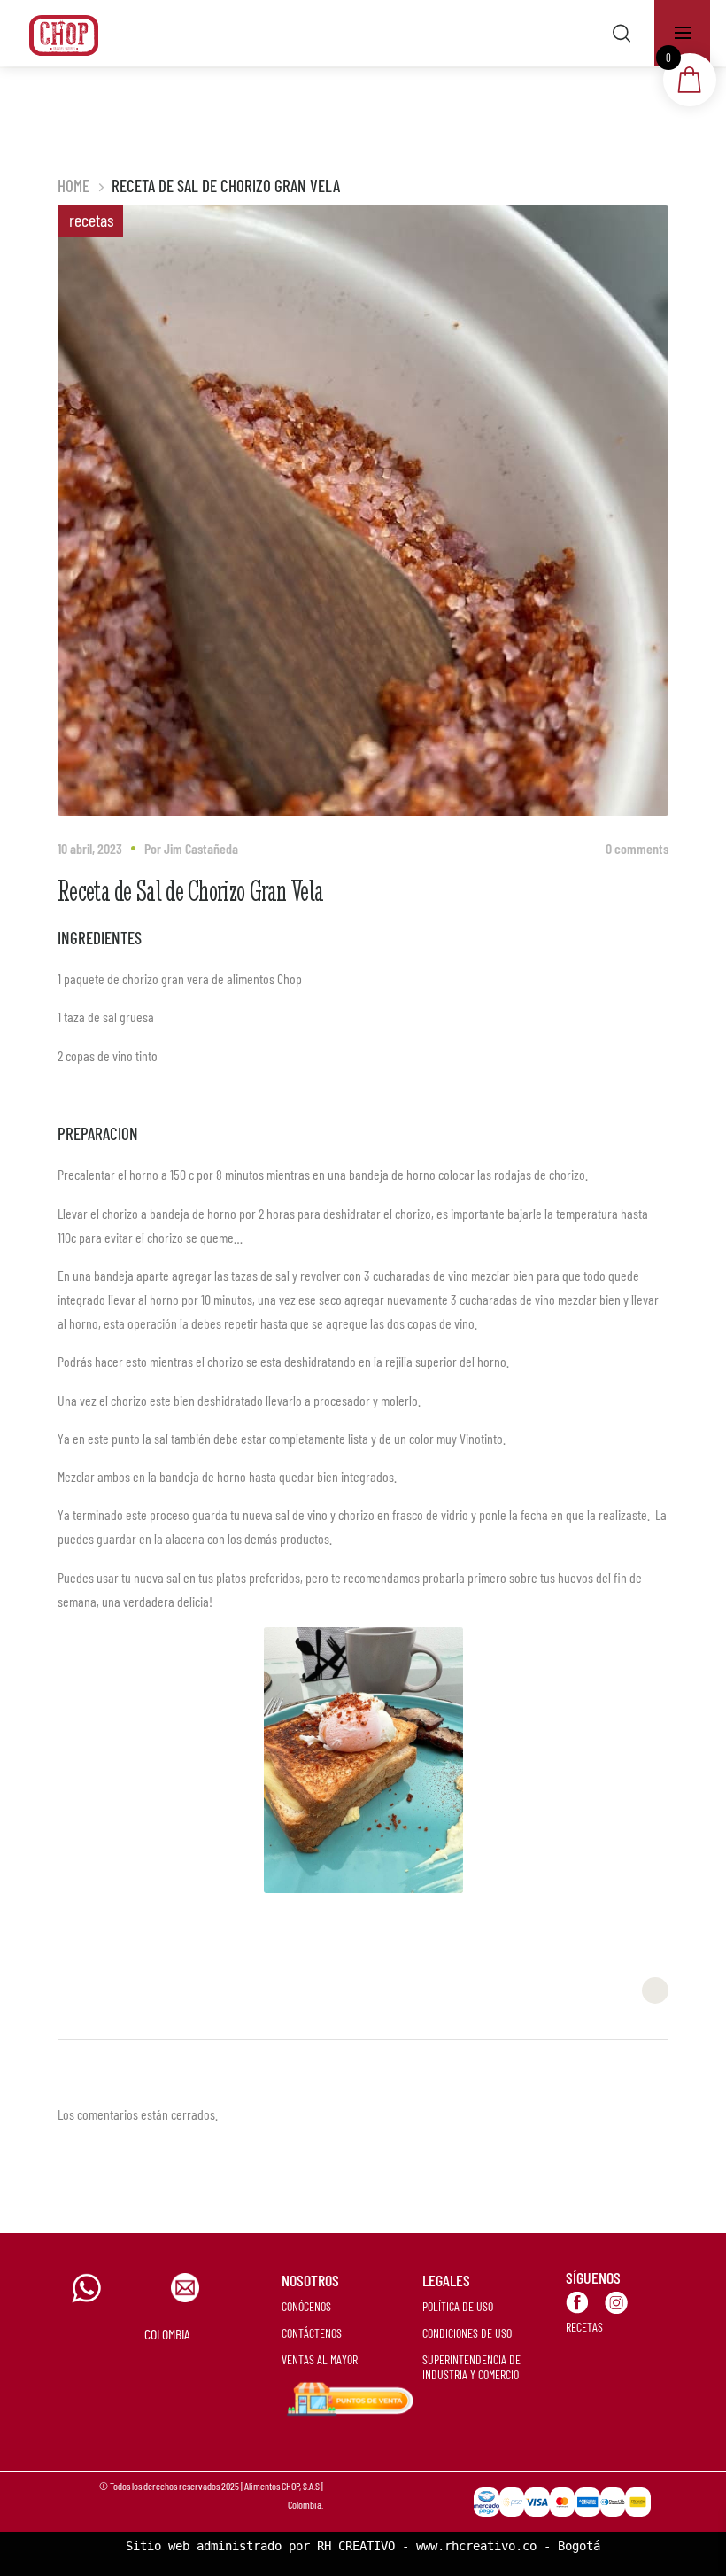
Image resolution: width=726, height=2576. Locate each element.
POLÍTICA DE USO (458, 2306)
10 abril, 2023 (90, 848)
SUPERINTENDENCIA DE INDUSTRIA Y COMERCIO (471, 2367)
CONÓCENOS (306, 2306)
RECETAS (584, 2327)
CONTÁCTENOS (312, 2333)
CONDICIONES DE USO (467, 2333)
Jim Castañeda (201, 848)
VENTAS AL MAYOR (320, 2359)
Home (73, 186)
